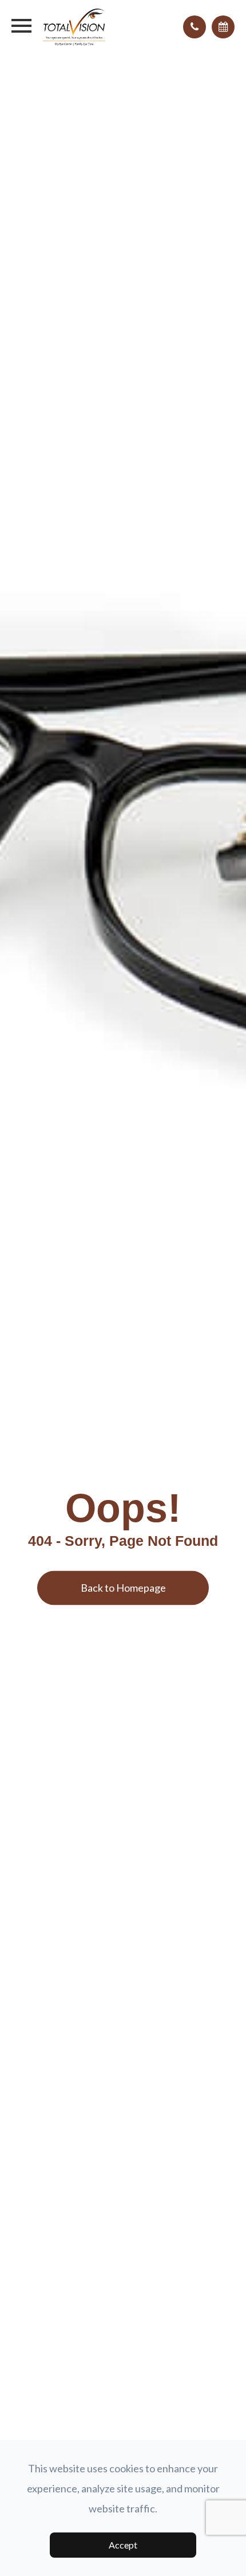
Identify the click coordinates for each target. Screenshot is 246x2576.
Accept (123, 2545)
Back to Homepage (123, 1588)
